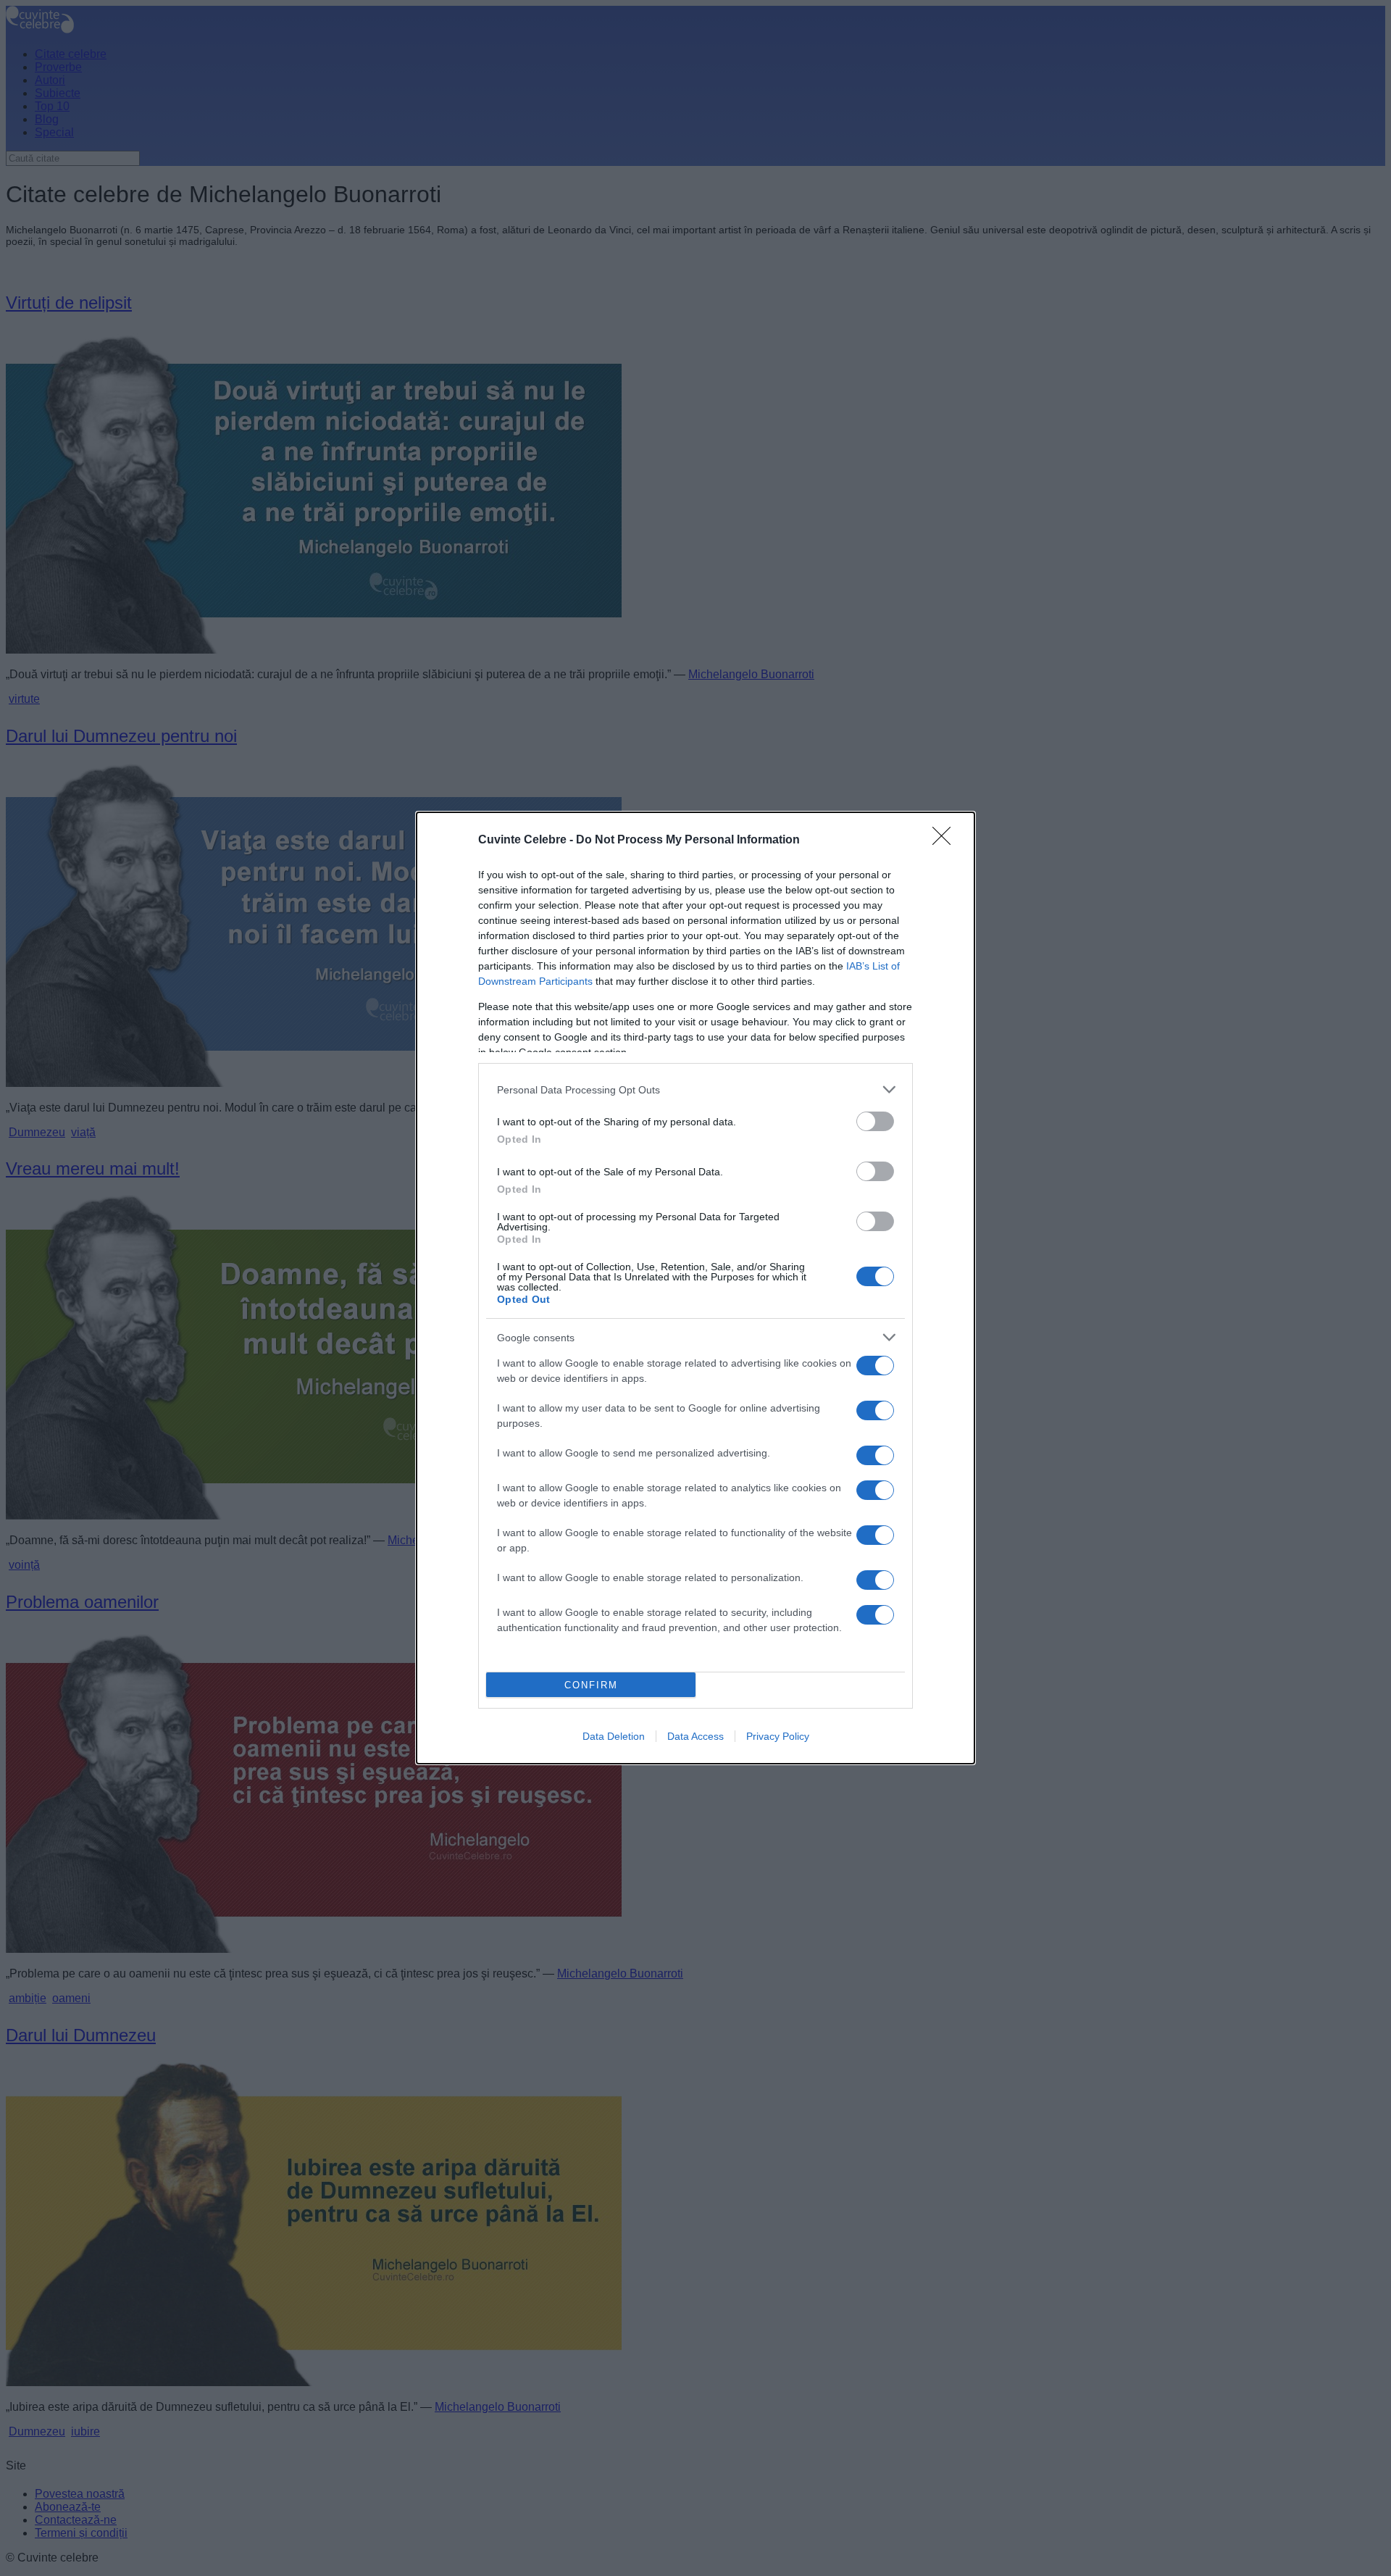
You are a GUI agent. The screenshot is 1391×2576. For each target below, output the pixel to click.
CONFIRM (591, 1685)
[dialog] (695, 1288)
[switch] (875, 1121)
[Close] (946, 841)
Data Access (695, 1736)
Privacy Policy (778, 1736)
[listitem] (695, 1089)
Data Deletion (614, 1736)
